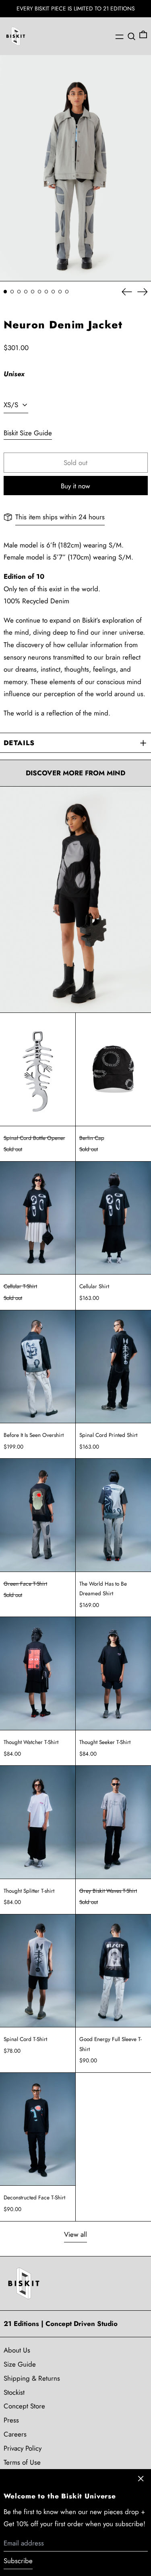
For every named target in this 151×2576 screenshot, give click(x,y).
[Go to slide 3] (19, 292)
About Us (17, 2350)
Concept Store (24, 2406)
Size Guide (20, 2364)
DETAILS (19, 743)
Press (11, 2420)
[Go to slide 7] (47, 292)
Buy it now (75, 486)
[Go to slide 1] (5, 292)
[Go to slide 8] (53, 292)
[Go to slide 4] (26, 292)
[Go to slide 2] (12, 292)
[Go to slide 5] (33, 292)
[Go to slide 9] (60, 292)
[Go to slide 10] (67, 292)
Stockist (14, 2392)
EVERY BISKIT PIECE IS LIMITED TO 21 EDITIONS (76, 8)
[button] (131, 36)
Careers (15, 2434)
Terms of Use (22, 2462)
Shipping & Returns (32, 2378)
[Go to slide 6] (40, 292)
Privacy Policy (23, 2448)
